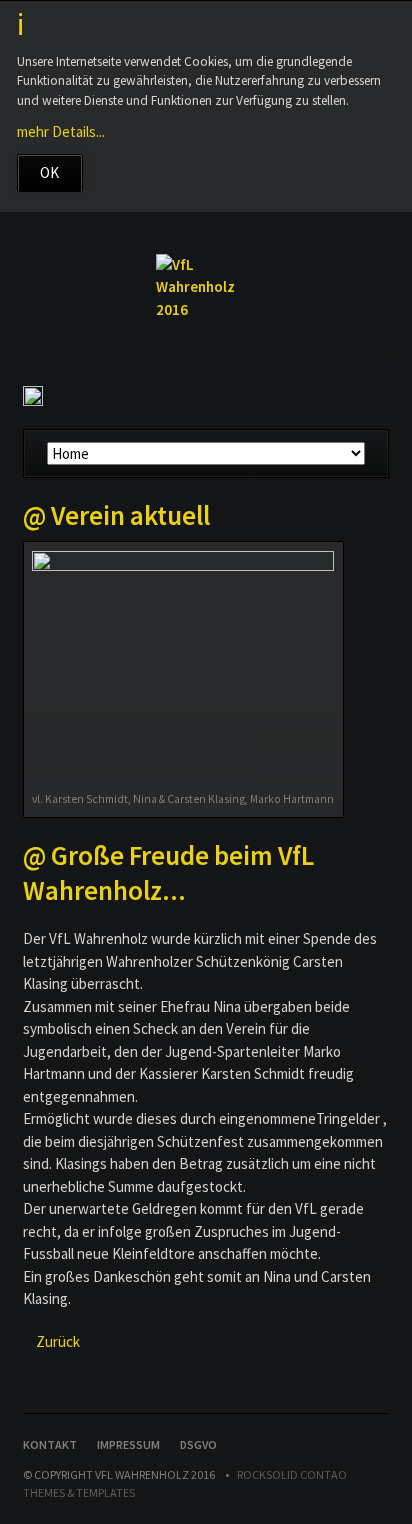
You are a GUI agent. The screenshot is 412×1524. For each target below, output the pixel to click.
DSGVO (198, 1444)
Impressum (128, 1444)
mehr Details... (61, 131)
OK (49, 172)
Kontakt (50, 1444)
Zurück (58, 1341)
